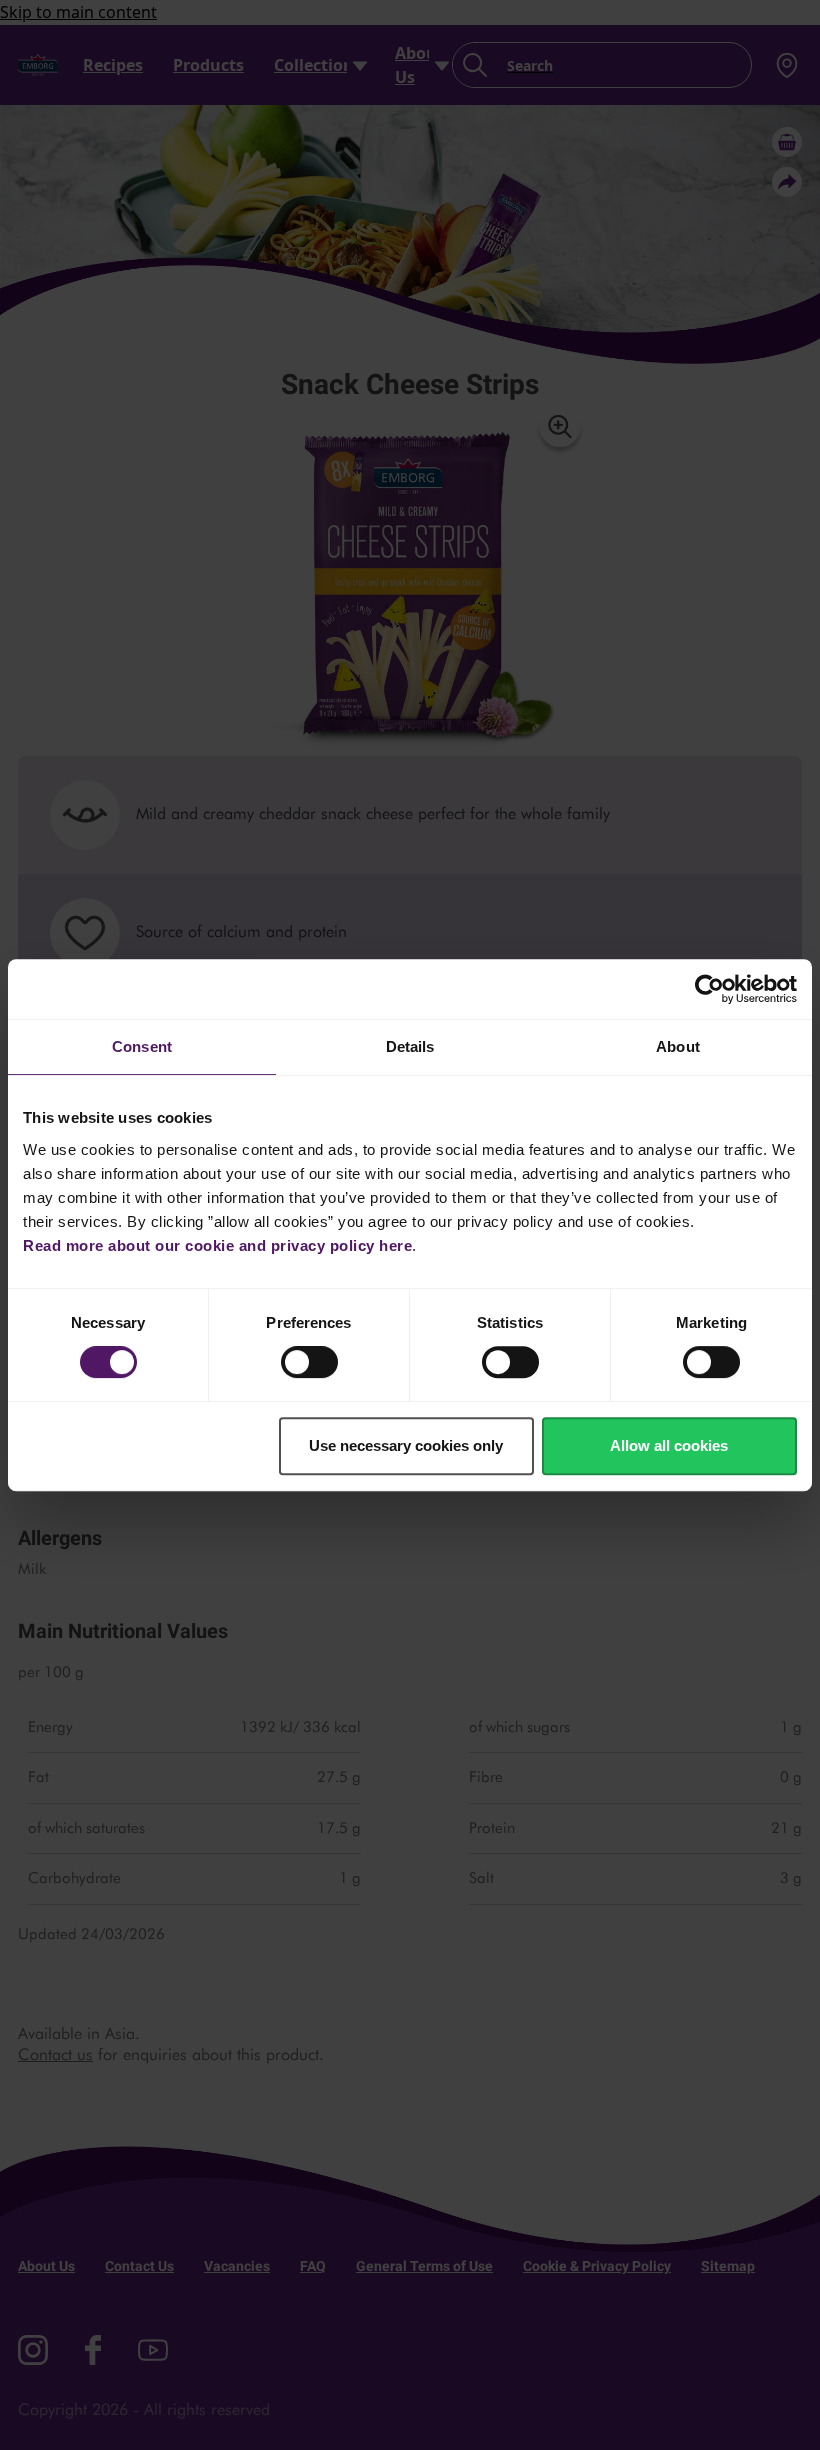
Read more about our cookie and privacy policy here (217, 1245)
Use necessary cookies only (406, 1445)
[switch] (309, 1362)
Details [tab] (410, 1046)
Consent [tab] (142, 1046)
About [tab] (678, 1046)
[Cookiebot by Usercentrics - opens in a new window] (709, 989)
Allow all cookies (669, 1445)
